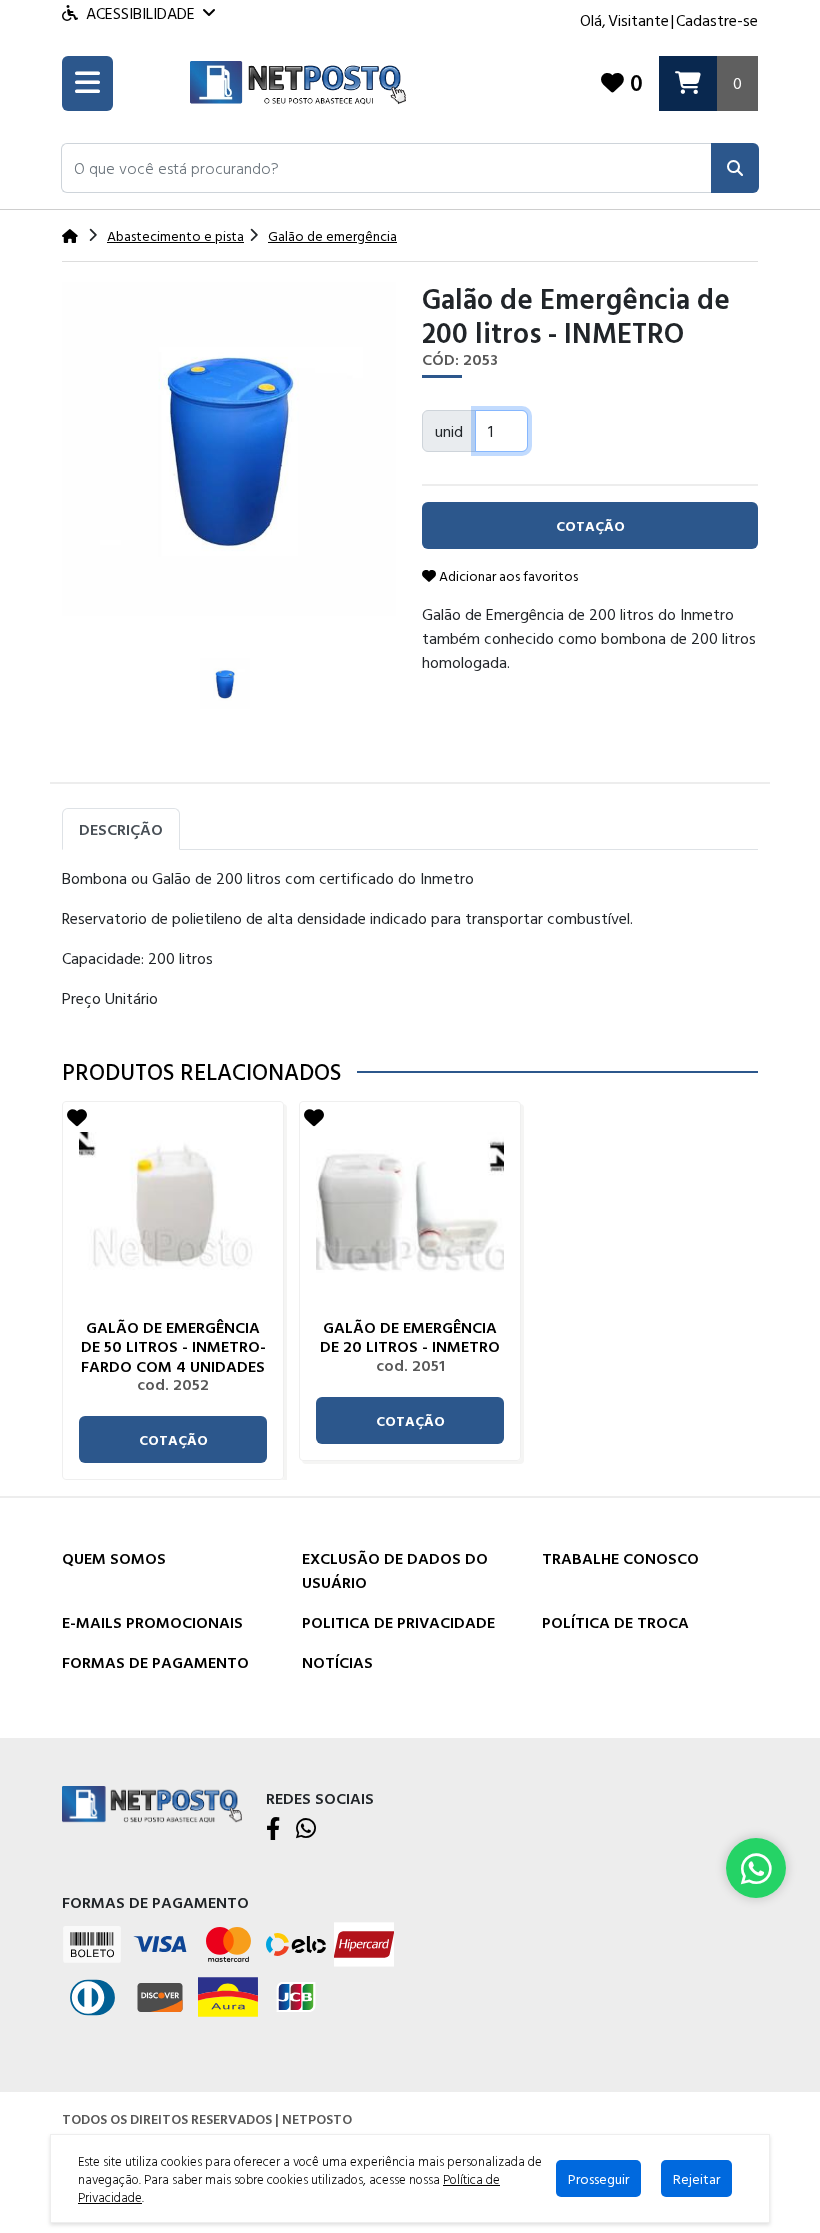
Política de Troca (615, 1622)
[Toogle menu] (87, 83)
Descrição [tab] (121, 829)
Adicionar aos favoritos (507, 575)
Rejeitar (696, 2178)
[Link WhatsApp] (756, 1868)
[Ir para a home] (152, 1802)
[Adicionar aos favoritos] (77, 1117)
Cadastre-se (717, 20)
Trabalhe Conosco (620, 1558)
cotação (173, 1439)
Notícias (337, 1662)
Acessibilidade (140, 13)
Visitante (638, 20)
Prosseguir (598, 2178)
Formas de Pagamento (155, 1662)
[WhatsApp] (306, 1830)
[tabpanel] (410, 946)
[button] (386, 168)
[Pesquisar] (735, 168)
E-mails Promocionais (152, 1622)
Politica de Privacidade (398, 1622)
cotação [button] (590, 525)
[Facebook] (273, 1830)
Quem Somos (114, 1558)
